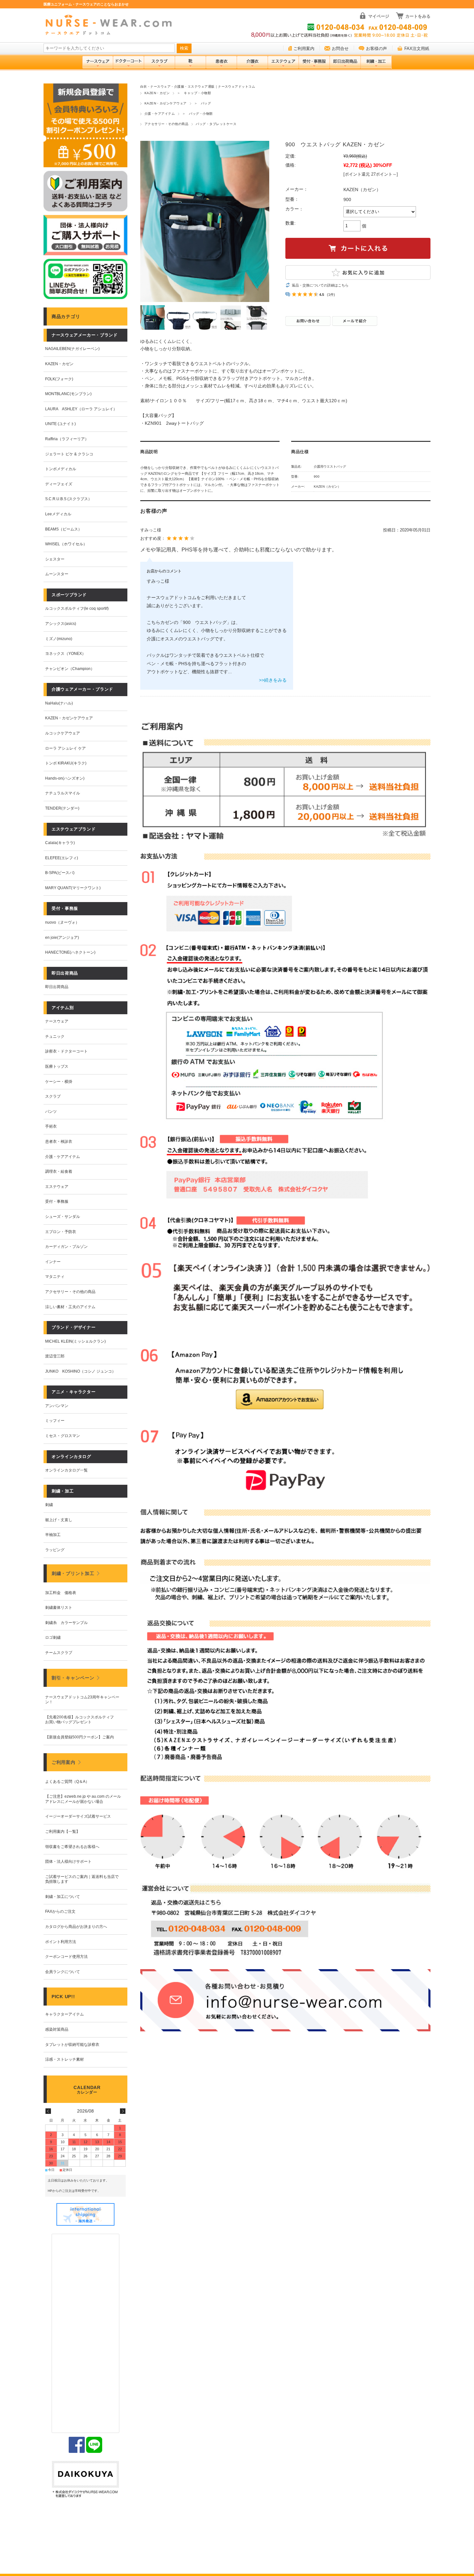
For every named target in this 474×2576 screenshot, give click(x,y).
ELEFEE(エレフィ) (62, 858)
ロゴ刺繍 (53, 1638)
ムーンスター (57, 574)
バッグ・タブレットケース (216, 124)
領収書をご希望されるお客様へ (72, 1847)
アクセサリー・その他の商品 (166, 124)
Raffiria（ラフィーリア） (67, 439)
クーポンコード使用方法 (66, 1957)
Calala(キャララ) (60, 843)
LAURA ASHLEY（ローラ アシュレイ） (81, 409)
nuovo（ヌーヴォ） (62, 922)
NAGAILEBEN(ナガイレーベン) (72, 349)
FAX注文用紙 (417, 49)
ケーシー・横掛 (59, 1082)
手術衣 (51, 1126)
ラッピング (55, 1550)
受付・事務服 (57, 1201)
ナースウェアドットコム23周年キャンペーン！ (82, 1700)
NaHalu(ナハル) (59, 703)
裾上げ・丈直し (59, 1520)
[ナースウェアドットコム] (111, 25)
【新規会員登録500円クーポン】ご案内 (79, 1737)
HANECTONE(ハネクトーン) (70, 952)
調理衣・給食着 (59, 1171)
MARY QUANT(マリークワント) (73, 888)
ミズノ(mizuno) (59, 639)
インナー (53, 1262)
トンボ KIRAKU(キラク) (66, 763)
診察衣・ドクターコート (66, 1051)
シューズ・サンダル (63, 1217)
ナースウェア (57, 1021)
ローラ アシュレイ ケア (65, 748)
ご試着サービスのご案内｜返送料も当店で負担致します (82, 1879)
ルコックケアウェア (63, 733)
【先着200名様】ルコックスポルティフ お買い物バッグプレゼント (81, 1720)
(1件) (331, 295)
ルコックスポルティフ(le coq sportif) (77, 608)
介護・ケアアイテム (160, 114)
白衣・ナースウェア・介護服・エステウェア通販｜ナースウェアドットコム (198, 87)
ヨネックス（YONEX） (65, 654)
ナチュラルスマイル (63, 793)
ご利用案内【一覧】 (63, 1832)
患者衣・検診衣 (59, 1142)
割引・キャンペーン (73, 1678)
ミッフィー (55, 1421)
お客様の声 (376, 49)
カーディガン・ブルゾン (66, 1247)
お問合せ (340, 49)
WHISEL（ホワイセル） (66, 544)
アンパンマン (57, 1406)
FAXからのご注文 (60, 1911)
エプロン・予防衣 (61, 1232)
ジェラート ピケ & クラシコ (69, 454)
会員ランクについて (63, 1972)
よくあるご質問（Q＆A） (67, 1782)
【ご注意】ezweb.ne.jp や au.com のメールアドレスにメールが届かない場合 (83, 1799)
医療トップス (57, 1066)
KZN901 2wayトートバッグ (174, 423)
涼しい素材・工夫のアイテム (70, 1307)
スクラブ (53, 1096)
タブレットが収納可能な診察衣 (72, 2045)
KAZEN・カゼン (157, 93)
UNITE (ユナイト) (60, 424)
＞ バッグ (202, 103)
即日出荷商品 (57, 987)
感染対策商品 (57, 2029)
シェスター (55, 559)
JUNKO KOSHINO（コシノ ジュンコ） (80, 1371)
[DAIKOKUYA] (85, 2480)
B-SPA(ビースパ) (60, 873)
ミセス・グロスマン (63, 1436)
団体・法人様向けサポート (68, 1862)
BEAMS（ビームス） (64, 529)
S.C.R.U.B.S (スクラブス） (69, 499)
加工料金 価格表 (61, 1593)
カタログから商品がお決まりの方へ (76, 1927)
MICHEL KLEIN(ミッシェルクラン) (75, 1341)
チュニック (55, 1036)
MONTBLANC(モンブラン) (68, 394)
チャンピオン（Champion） (70, 669)
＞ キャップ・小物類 (194, 93)
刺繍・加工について (63, 1897)
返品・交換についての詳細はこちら (320, 285)
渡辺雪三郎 (55, 1356)
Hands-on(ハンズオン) (65, 778)
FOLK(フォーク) (59, 379)
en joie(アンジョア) (62, 938)
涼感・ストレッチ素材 (64, 2059)
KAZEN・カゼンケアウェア (166, 103)
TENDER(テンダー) (62, 808)
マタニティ (55, 1277)
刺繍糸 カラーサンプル (66, 1623)
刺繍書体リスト (59, 1608)
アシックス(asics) (61, 624)
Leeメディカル (58, 514)
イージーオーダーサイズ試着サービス (78, 1816)
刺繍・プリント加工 (73, 1573)
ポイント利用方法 (61, 1942)
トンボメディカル (61, 469)
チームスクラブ (59, 1653)
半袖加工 (53, 1535)
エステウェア (57, 1187)
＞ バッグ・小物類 (197, 114)
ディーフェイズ (59, 484)
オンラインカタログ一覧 (66, 1470)
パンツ (51, 1112)
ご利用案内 (304, 49)
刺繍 (49, 1505)
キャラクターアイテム (64, 2014)
